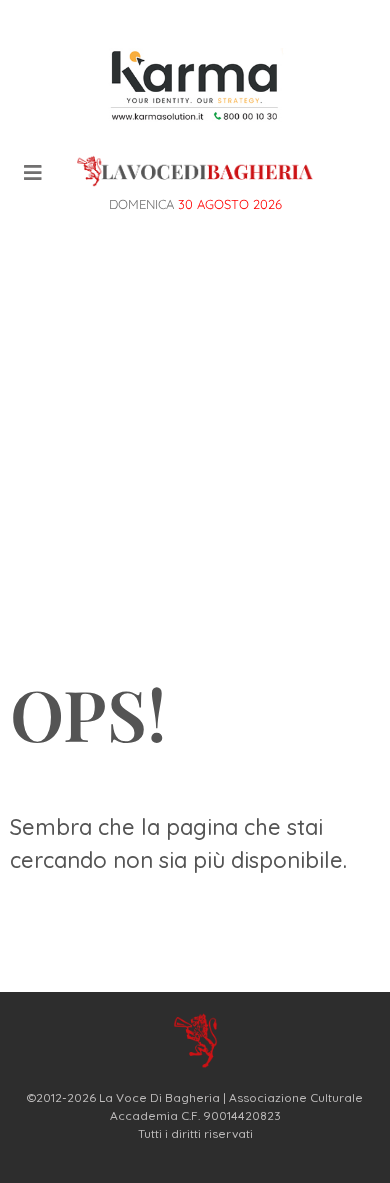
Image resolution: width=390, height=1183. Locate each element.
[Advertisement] (195, 446)
